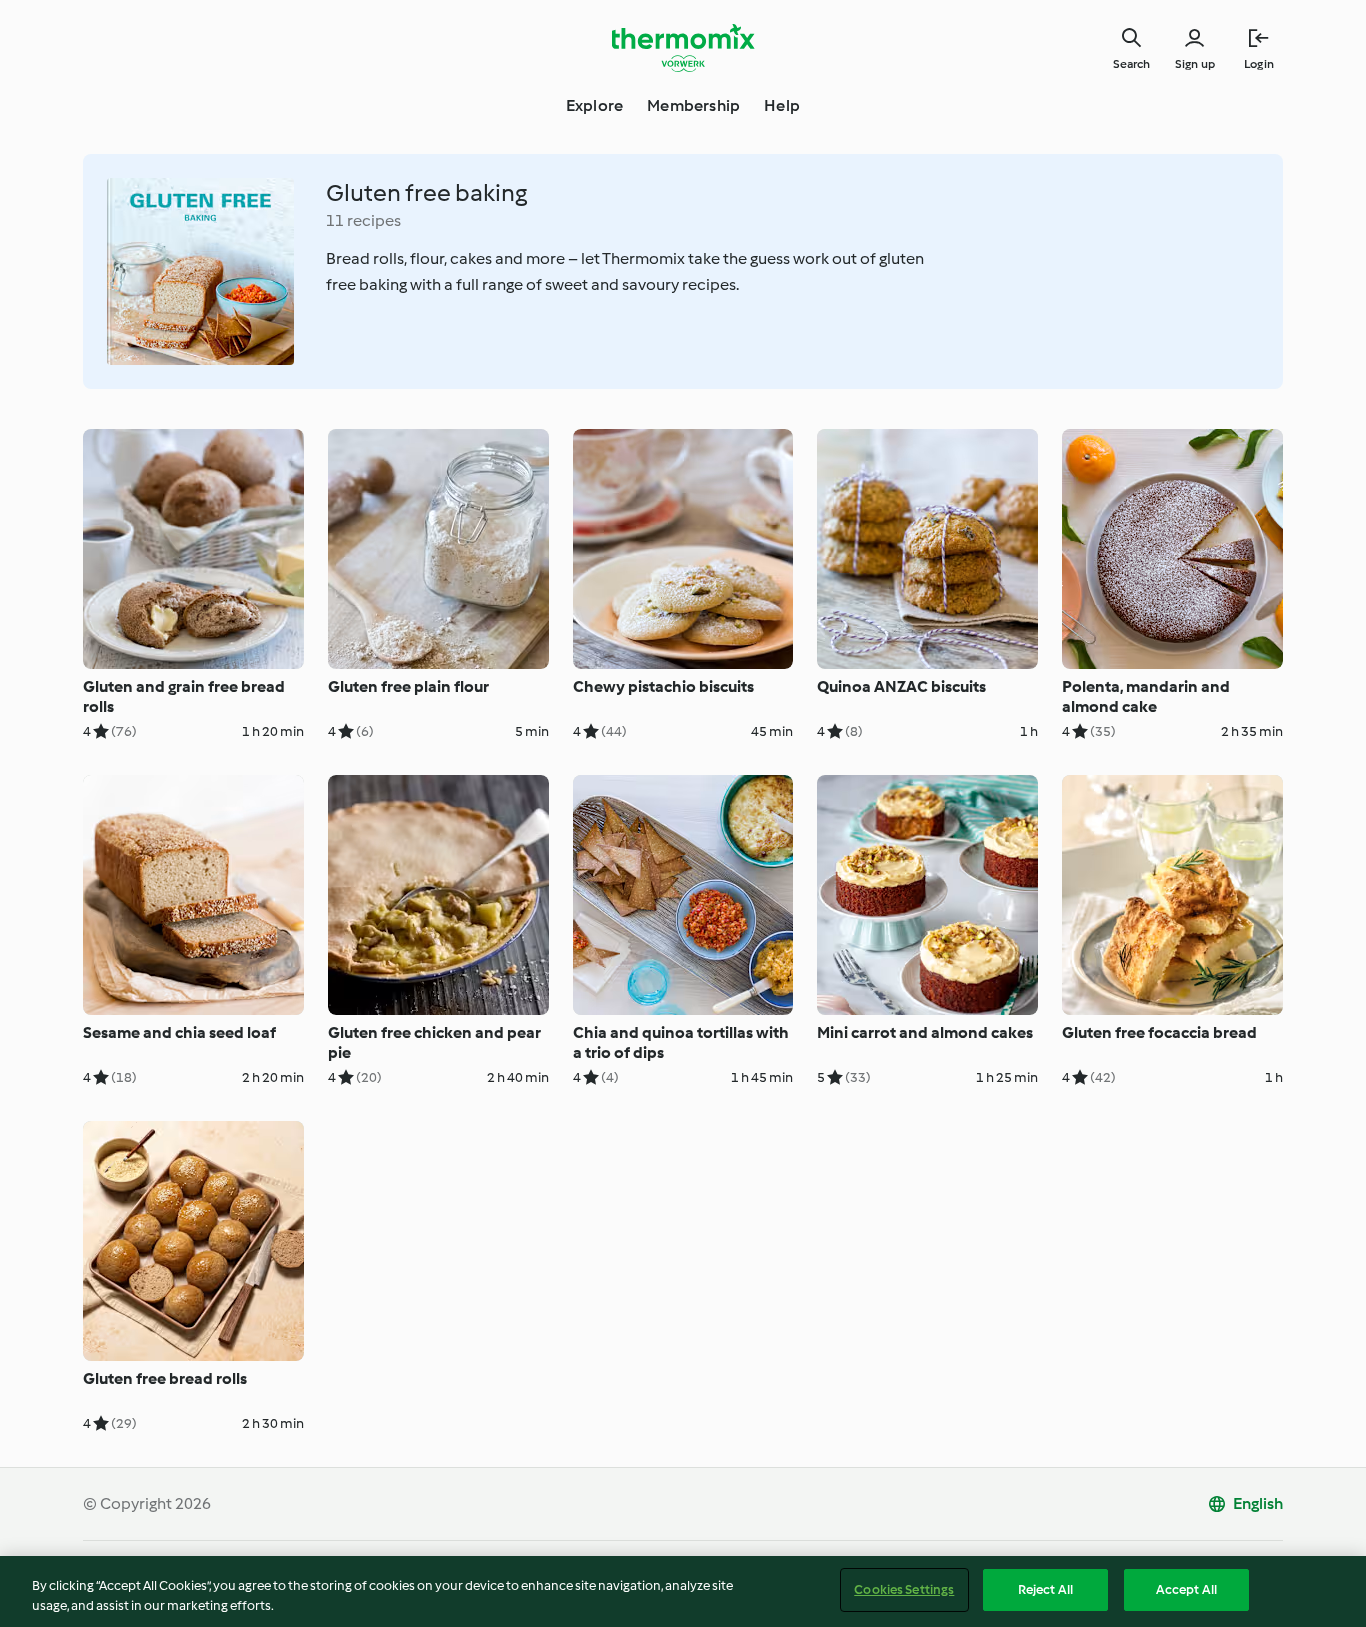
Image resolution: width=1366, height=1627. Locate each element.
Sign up (1195, 64)
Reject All (1045, 1589)
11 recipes (363, 220)
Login (1259, 64)
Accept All (1186, 1589)
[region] (683, 1591)
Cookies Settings (904, 1589)
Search (1131, 64)
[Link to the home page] (683, 48)
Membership (693, 105)
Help (782, 105)
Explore (594, 105)
